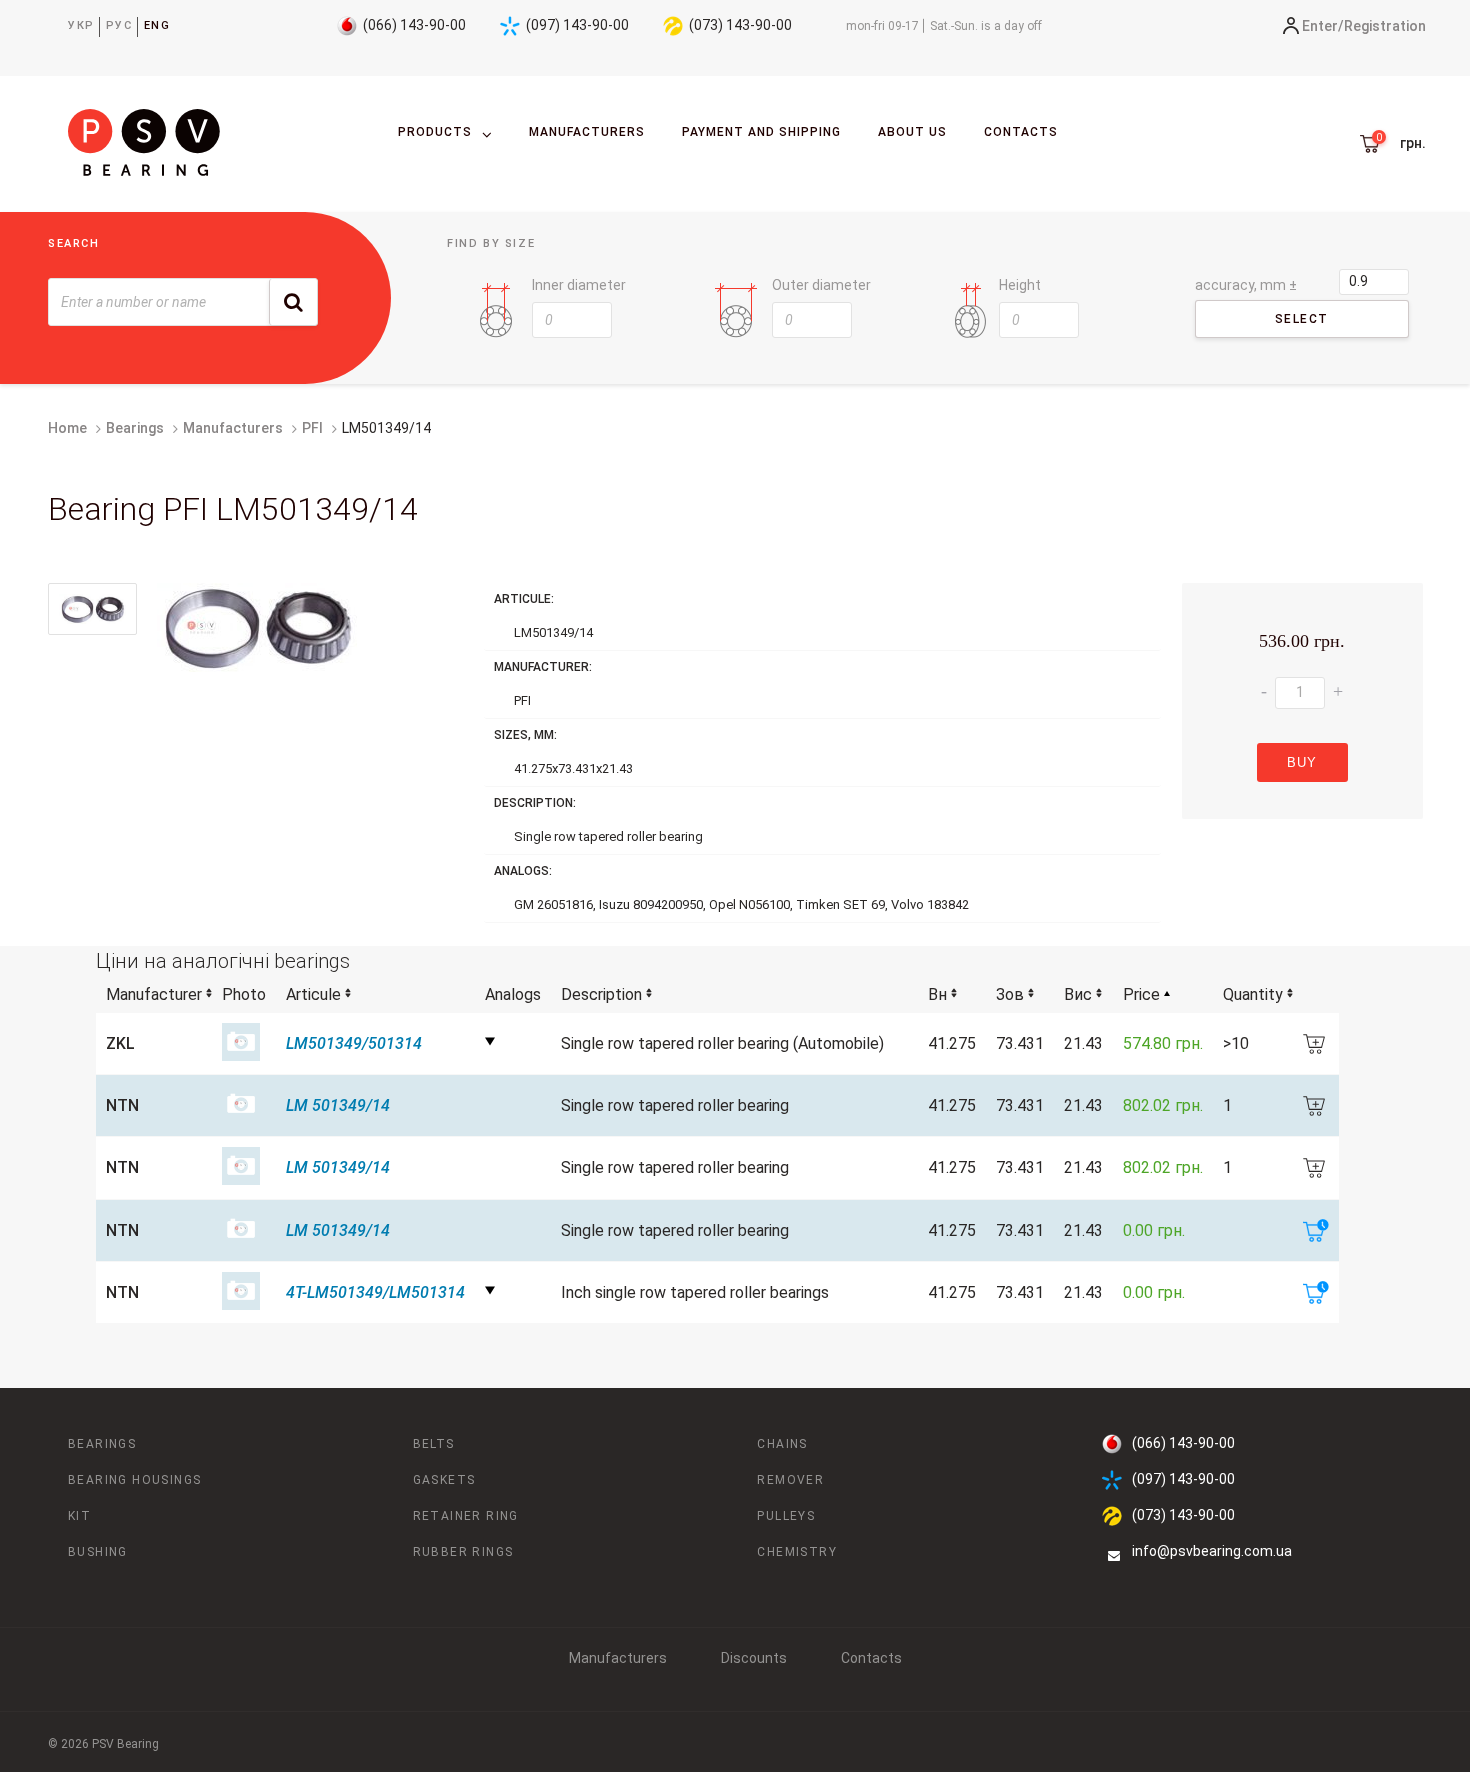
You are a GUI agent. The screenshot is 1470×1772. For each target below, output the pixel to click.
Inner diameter (579, 285)
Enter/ (1323, 26)
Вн (937, 994)
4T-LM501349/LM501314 (375, 1292)
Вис (1078, 994)
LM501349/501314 (354, 1043)
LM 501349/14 (338, 1105)
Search (74, 243)
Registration (1385, 26)
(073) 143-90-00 (740, 25)
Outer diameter (821, 285)
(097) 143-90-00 (577, 25)
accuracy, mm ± (1246, 285)
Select (1301, 319)
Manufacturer (154, 994)
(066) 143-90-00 (414, 25)
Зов (1010, 994)
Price (1141, 994)
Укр (81, 25)
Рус (119, 25)
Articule (313, 994)
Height (1020, 285)
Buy (1302, 762)
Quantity (1253, 994)
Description (601, 994)
